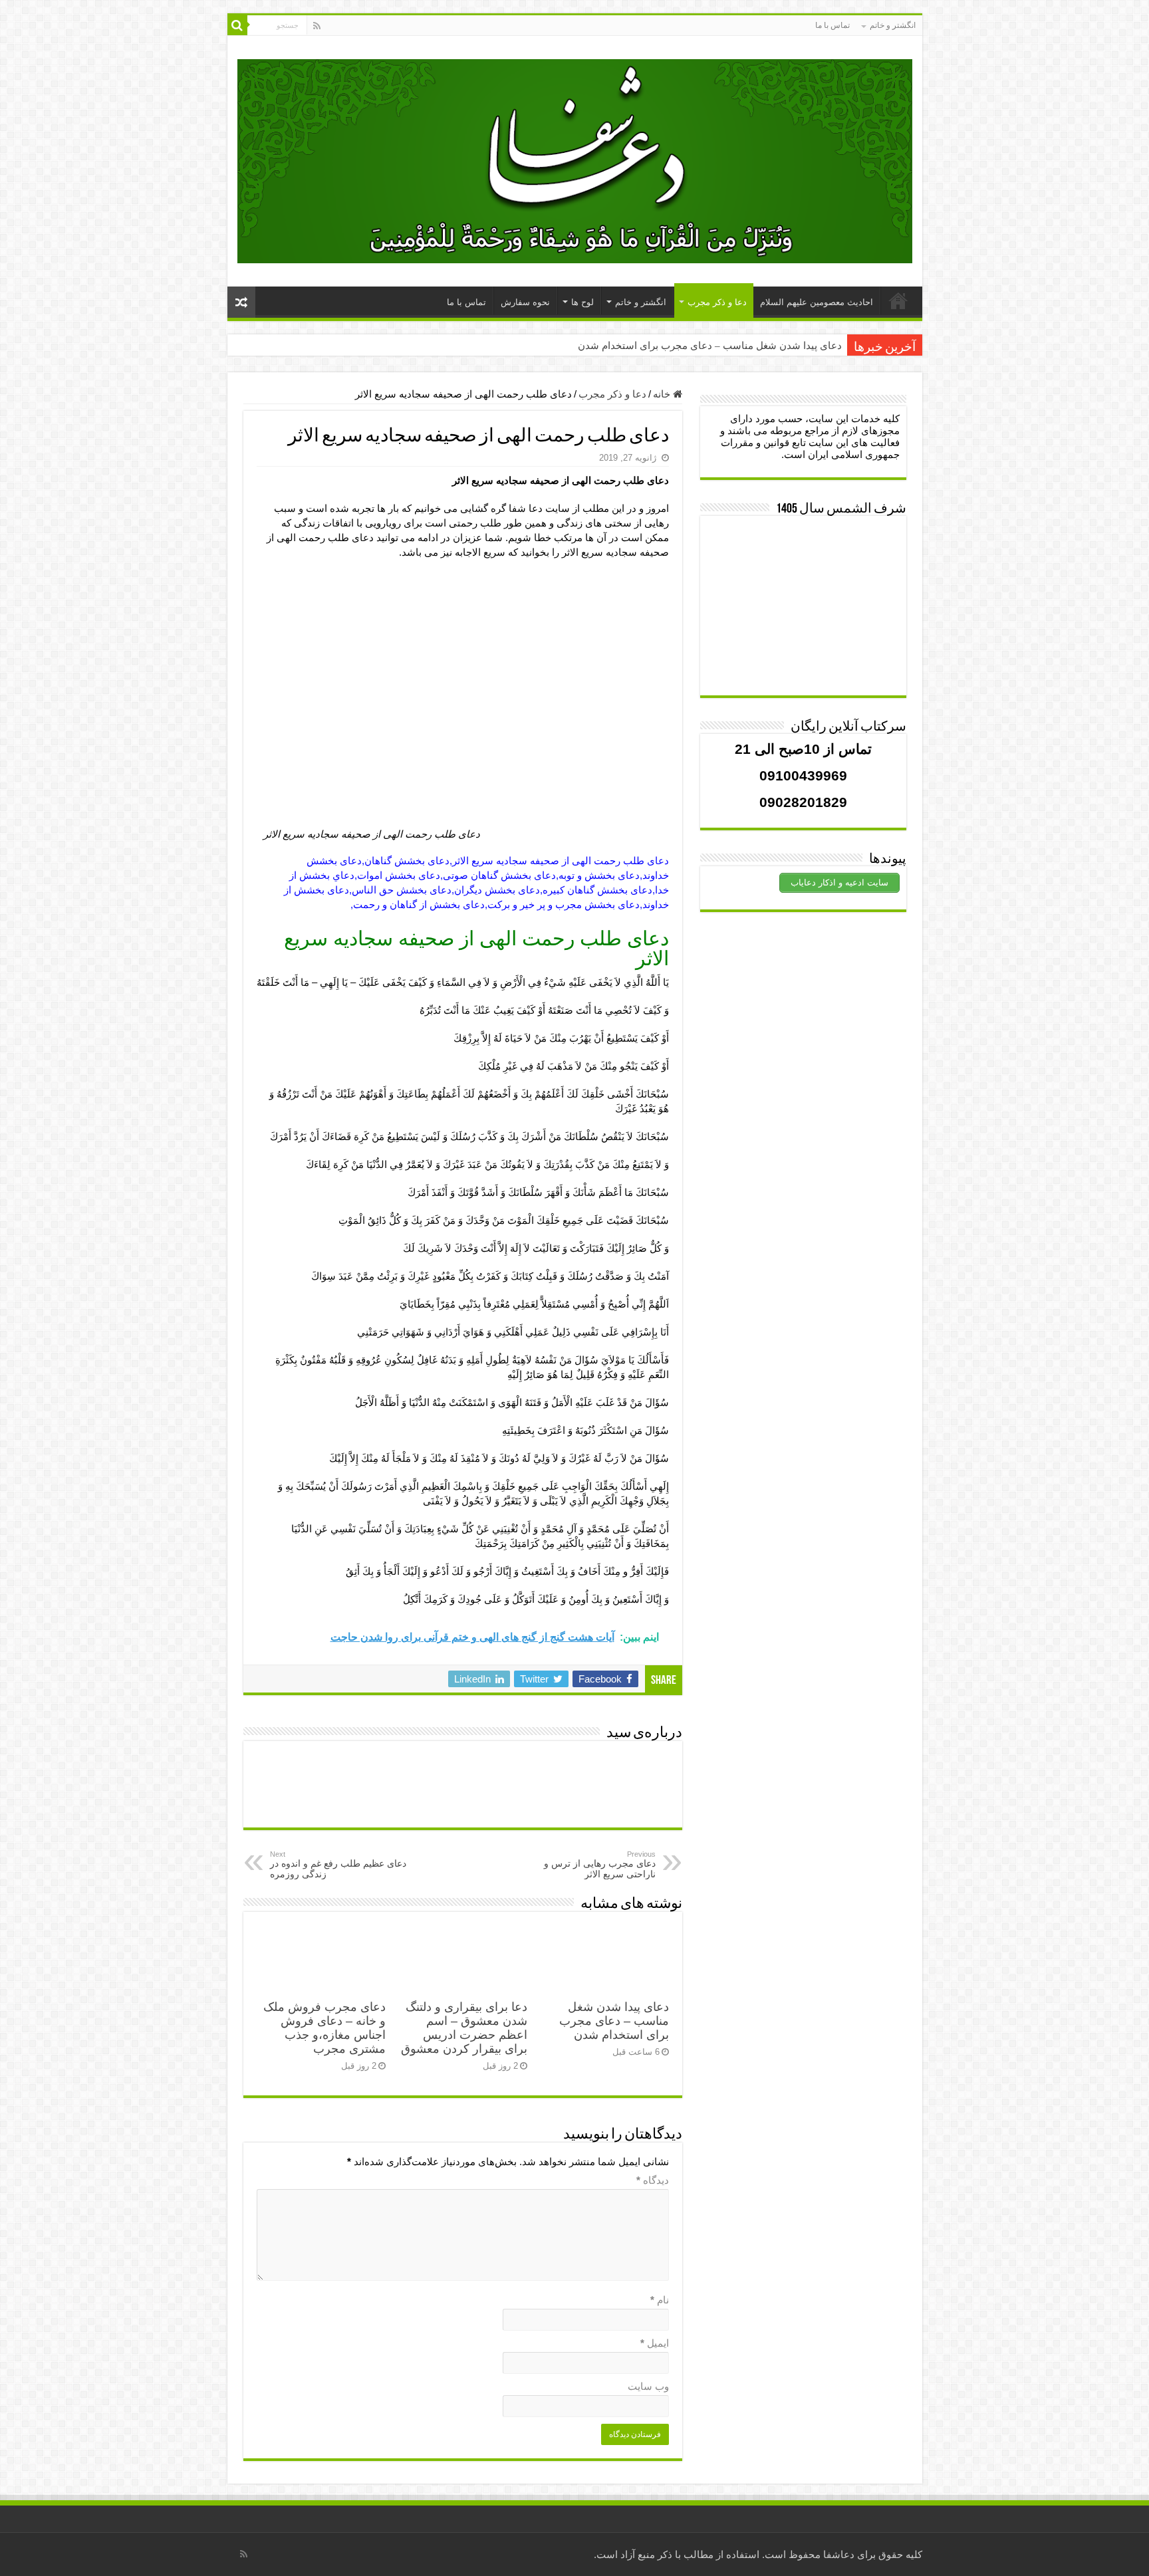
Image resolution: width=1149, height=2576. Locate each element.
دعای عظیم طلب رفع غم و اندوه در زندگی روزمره (338, 1865)
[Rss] (317, 26)
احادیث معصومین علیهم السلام (817, 302)
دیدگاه (653, 2180)
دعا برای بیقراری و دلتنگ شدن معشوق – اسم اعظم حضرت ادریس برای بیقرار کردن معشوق (464, 2028)
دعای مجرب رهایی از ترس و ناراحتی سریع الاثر (600, 1865)
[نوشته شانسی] (241, 302)
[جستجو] (237, 25)
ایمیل (655, 2343)
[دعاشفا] (575, 159)
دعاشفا (839, 2554)
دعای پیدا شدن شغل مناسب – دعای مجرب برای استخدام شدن (710, 346)
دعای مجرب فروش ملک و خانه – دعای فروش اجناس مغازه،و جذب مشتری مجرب (324, 2028)
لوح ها (582, 302)
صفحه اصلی (898, 300)
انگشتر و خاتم (893, 25)
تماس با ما (832, 25)
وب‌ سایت (648, 2386)
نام (660, 2300)
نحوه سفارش (525, 302)
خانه (663, 394)
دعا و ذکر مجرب (717, 302)
